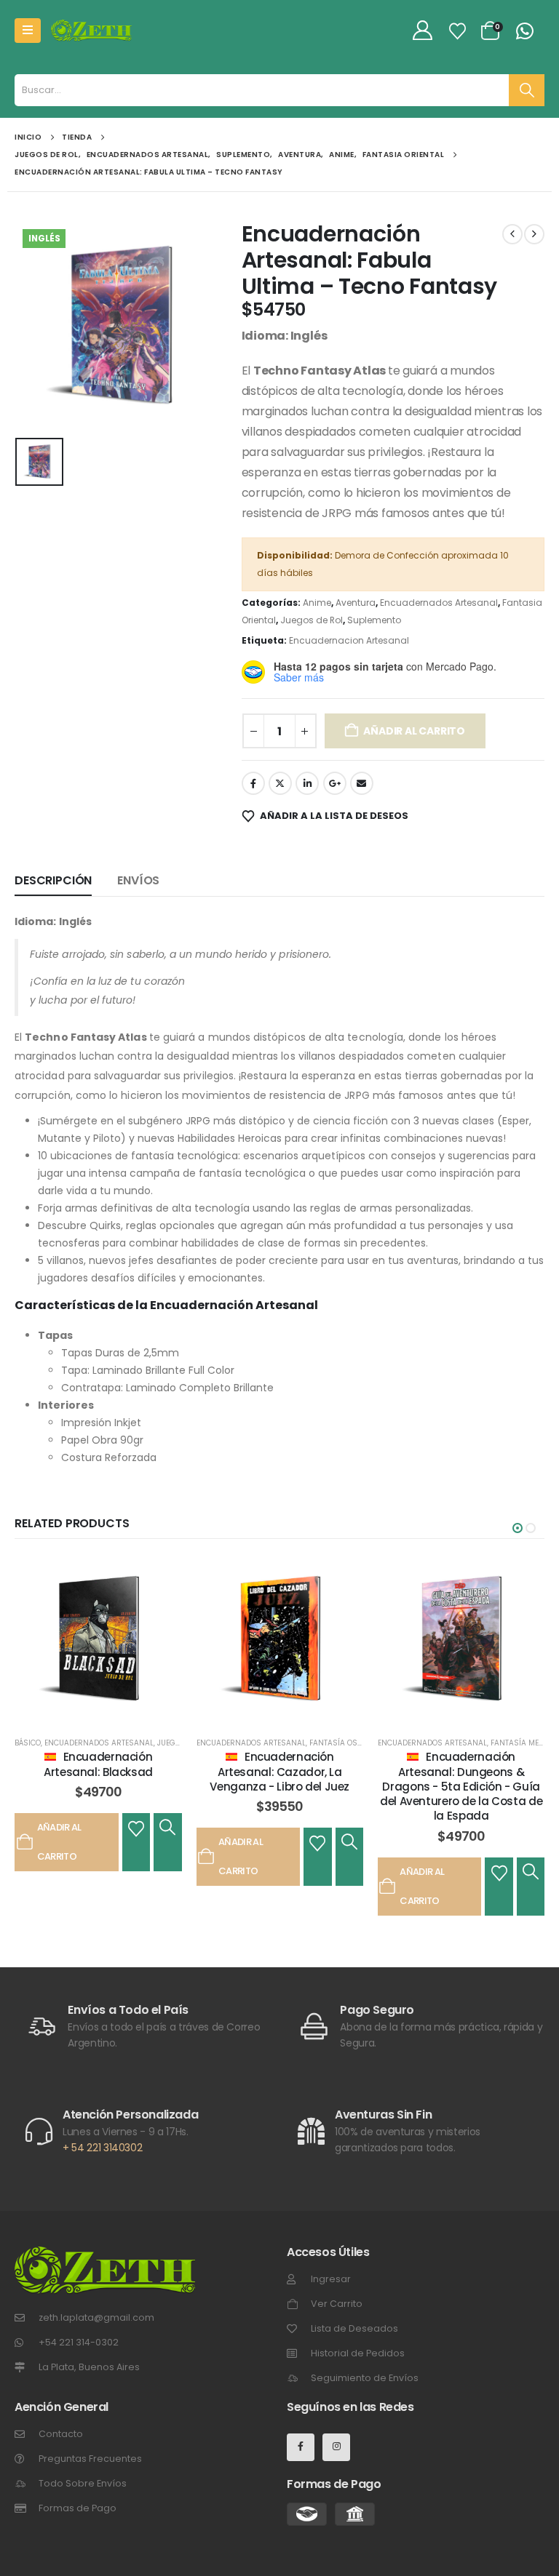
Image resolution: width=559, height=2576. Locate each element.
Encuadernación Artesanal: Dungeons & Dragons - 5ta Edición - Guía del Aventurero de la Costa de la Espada (461, 1786)
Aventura (356, 603)
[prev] (512, 234)
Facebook (253, 783)
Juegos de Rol (312, 620)
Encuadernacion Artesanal (349, 640)
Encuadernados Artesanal (439, 603)
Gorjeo (280, 783)
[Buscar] (527, 90)
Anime (317, 603)
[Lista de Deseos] (458, 31)
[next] (534, 234)
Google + (335, 783)
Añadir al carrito (414, 731)
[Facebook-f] (301, 2447)
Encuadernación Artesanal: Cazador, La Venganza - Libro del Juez (279, 1772)
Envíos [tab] (138, 880)
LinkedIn (307, 783)
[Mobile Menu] (28, 31)
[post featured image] (98, 1640)
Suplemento (374, 620)
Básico (28, 1743)
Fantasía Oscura (344, 1743)
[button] (518, 1528)
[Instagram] (336, 2447)
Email (362, 783)
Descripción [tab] (53, 880)
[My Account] (423, 31)
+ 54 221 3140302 (102, 2148)
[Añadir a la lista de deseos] (136, 1828)
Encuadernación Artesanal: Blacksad (98, 1764)
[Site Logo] (91, 31)
